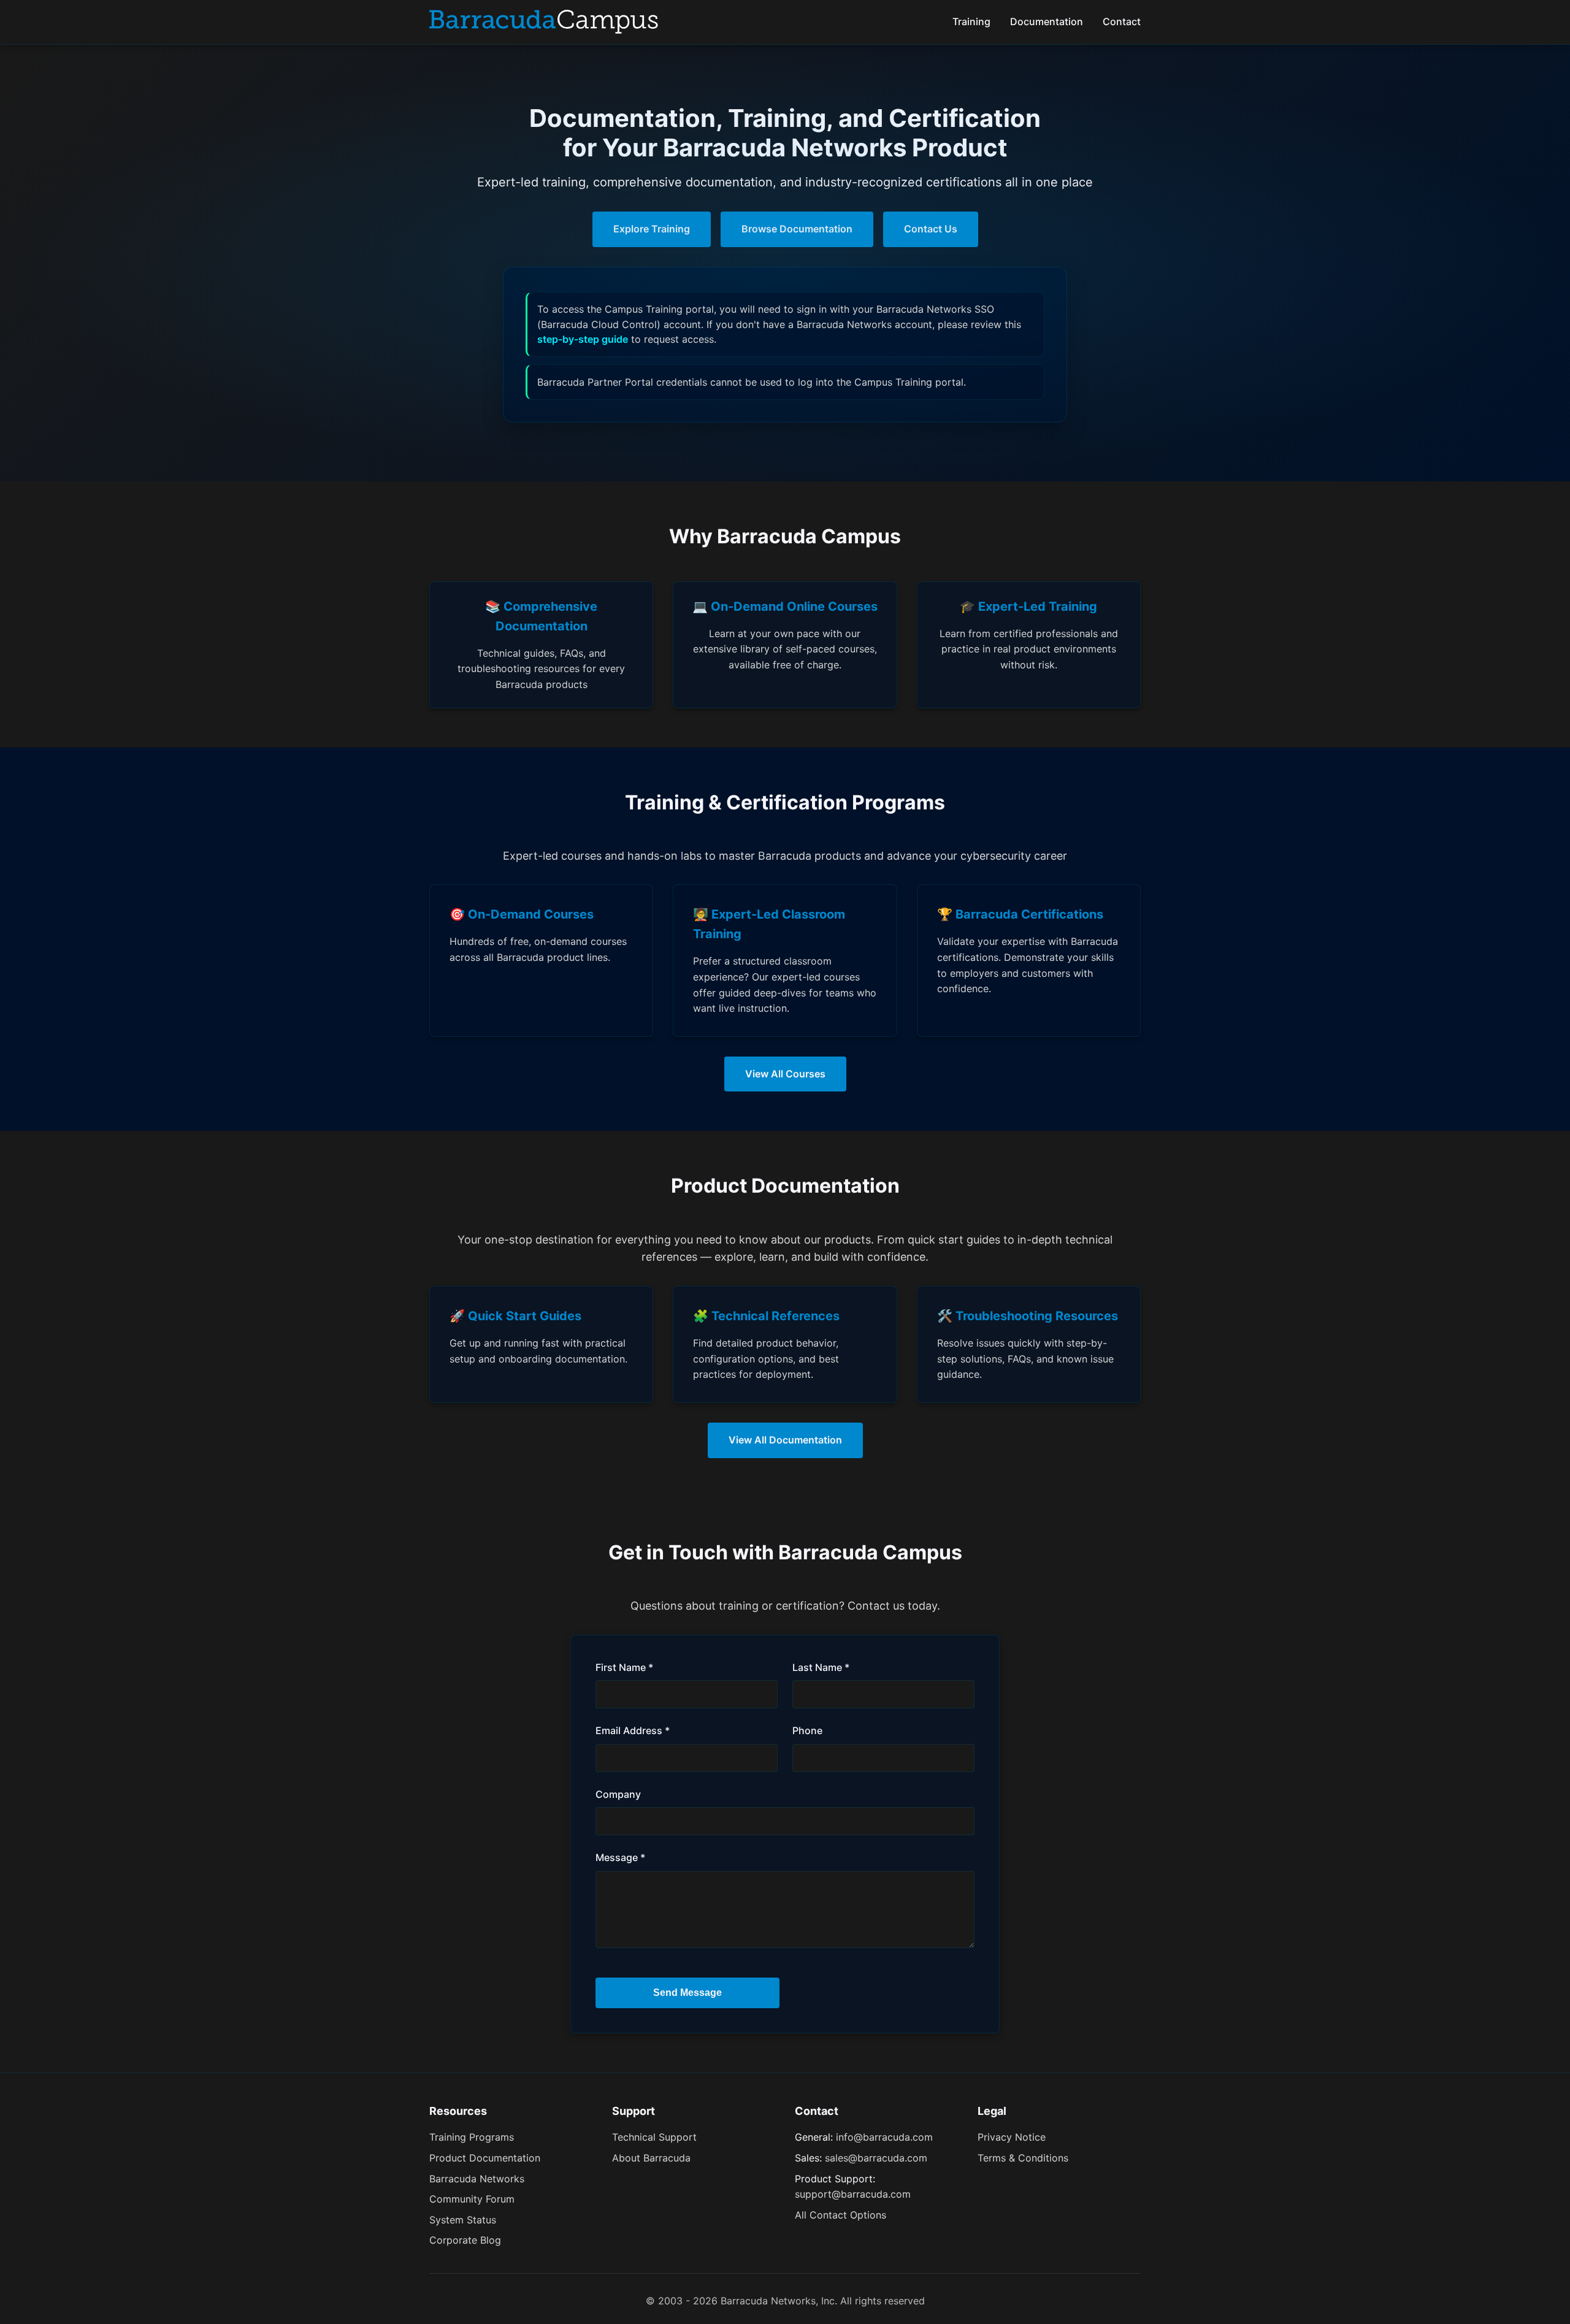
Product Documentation (485, 2158)
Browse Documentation (797, 229)
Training (971, 21)
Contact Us (931, 229)
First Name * (624, 1667)
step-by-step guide (583, 339)
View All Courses (785, 1074)
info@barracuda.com (884, 2137)
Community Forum (472, 2199)
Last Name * (821, 1667)
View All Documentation (785, 1440)
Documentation (1047, 21)
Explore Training (652, 229)
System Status (463, 2220)
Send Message (687, 1993)
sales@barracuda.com (876, 2158)
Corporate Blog (465, 2240)
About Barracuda (651, 2158)
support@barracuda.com (853, 2194)
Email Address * (633, 1730)
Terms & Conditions (1023, 2158)
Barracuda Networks (477, 2179)
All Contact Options (841, 2215)
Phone (807, 1730)
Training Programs (472, 2137)
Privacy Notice (1012, 2137)
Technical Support (654, 2137)
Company (618, 1794)
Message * (620, 1857)
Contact (1122, 21)
